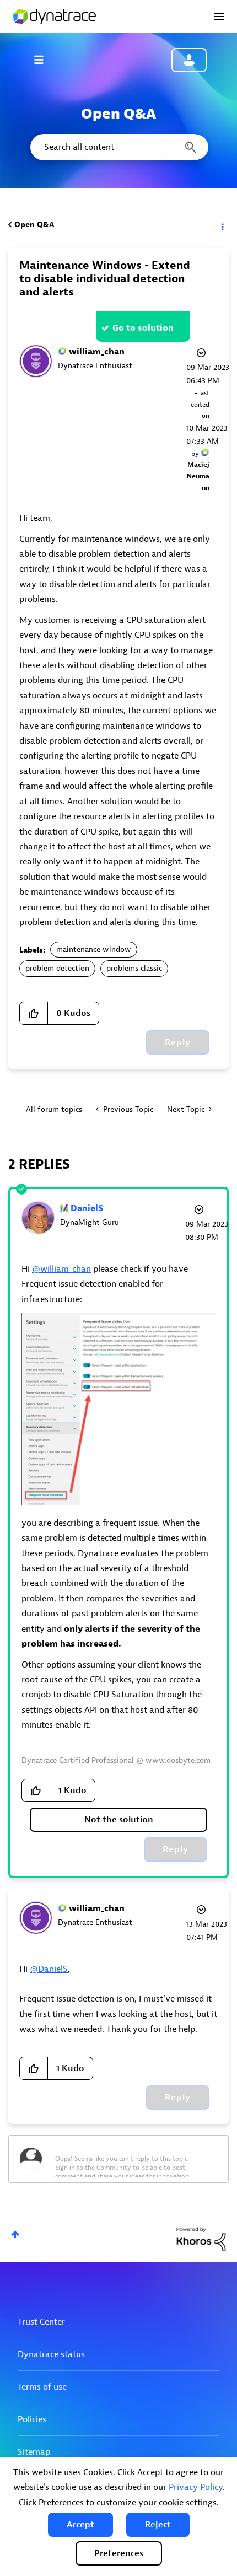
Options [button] (222, 225)
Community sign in (189, 60)
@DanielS (49, 1969)
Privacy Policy (195, 2487)
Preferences (119, 2553)
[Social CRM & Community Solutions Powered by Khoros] (201, 2238)
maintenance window (94, 950)
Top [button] (15, 2234)
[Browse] (44, 60)
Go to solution (143, 328)
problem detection (57, 968)
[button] (80, 2525)
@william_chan (61, 1269)
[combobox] (118, 147)
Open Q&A (34, 225)
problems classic (134, 968)
